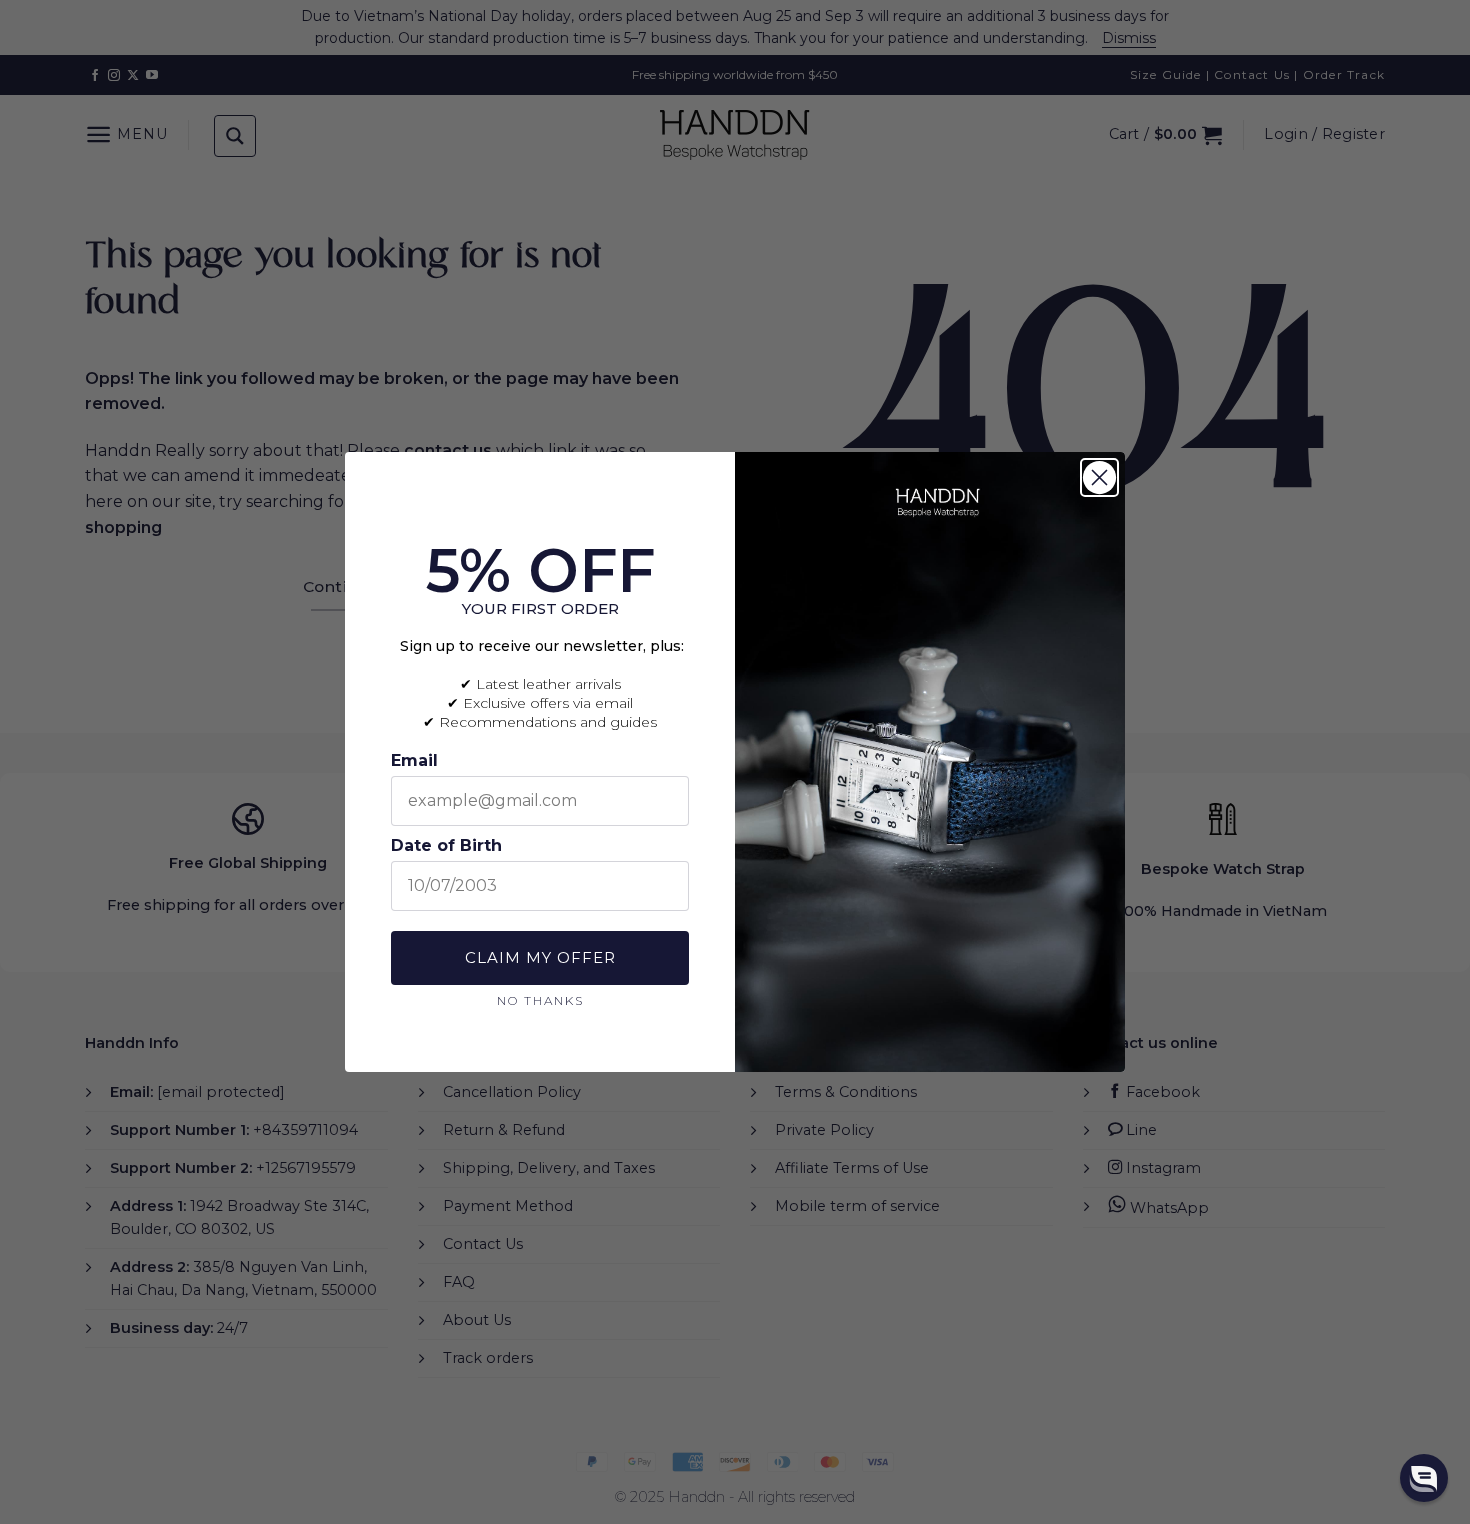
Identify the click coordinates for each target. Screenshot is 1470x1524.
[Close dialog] (1099, 477)
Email (414, 760)
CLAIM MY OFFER (540, 957)
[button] (1424, 1478)
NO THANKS (540, 1000)
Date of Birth (446, 845)
